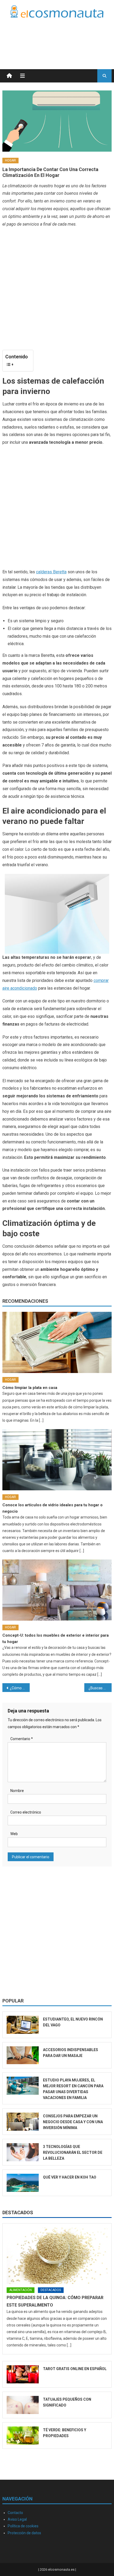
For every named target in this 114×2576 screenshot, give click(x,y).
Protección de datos (24, 2533)
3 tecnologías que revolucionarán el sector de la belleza (73, 2152)
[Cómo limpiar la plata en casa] (57, 1342)
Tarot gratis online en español (75, 2369)
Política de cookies (23, 2526)
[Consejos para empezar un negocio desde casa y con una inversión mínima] (23, 2122)
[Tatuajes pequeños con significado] (23, 2405)
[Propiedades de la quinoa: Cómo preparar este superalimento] (57, 2256)
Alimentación (21, 2290)
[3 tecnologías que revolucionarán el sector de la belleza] (23, 2152)
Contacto (15, 2513)
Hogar (10, 160)
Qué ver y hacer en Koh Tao (70, 2177)
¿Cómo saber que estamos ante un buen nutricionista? (20, 1688)
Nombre (17, 1791)
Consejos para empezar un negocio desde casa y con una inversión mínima (73, 2122)
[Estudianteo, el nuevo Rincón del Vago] (23, 2025)
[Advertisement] (69, 37)
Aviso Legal (17, 2519)
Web (14, 1834)
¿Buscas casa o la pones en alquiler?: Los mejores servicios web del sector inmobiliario (100, 1688)
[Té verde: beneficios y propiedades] (23, 2436)
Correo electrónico (26, 1812)
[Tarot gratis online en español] (23, 2374)
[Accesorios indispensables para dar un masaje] (23, 2055)
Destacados (18, 2212)
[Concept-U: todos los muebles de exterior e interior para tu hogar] (57, 1590)
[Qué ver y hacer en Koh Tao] (23, 2183)
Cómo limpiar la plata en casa (30, 1388)
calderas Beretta (51, 572)
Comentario (22, 1739)
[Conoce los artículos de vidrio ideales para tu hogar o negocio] (57, 1460)
